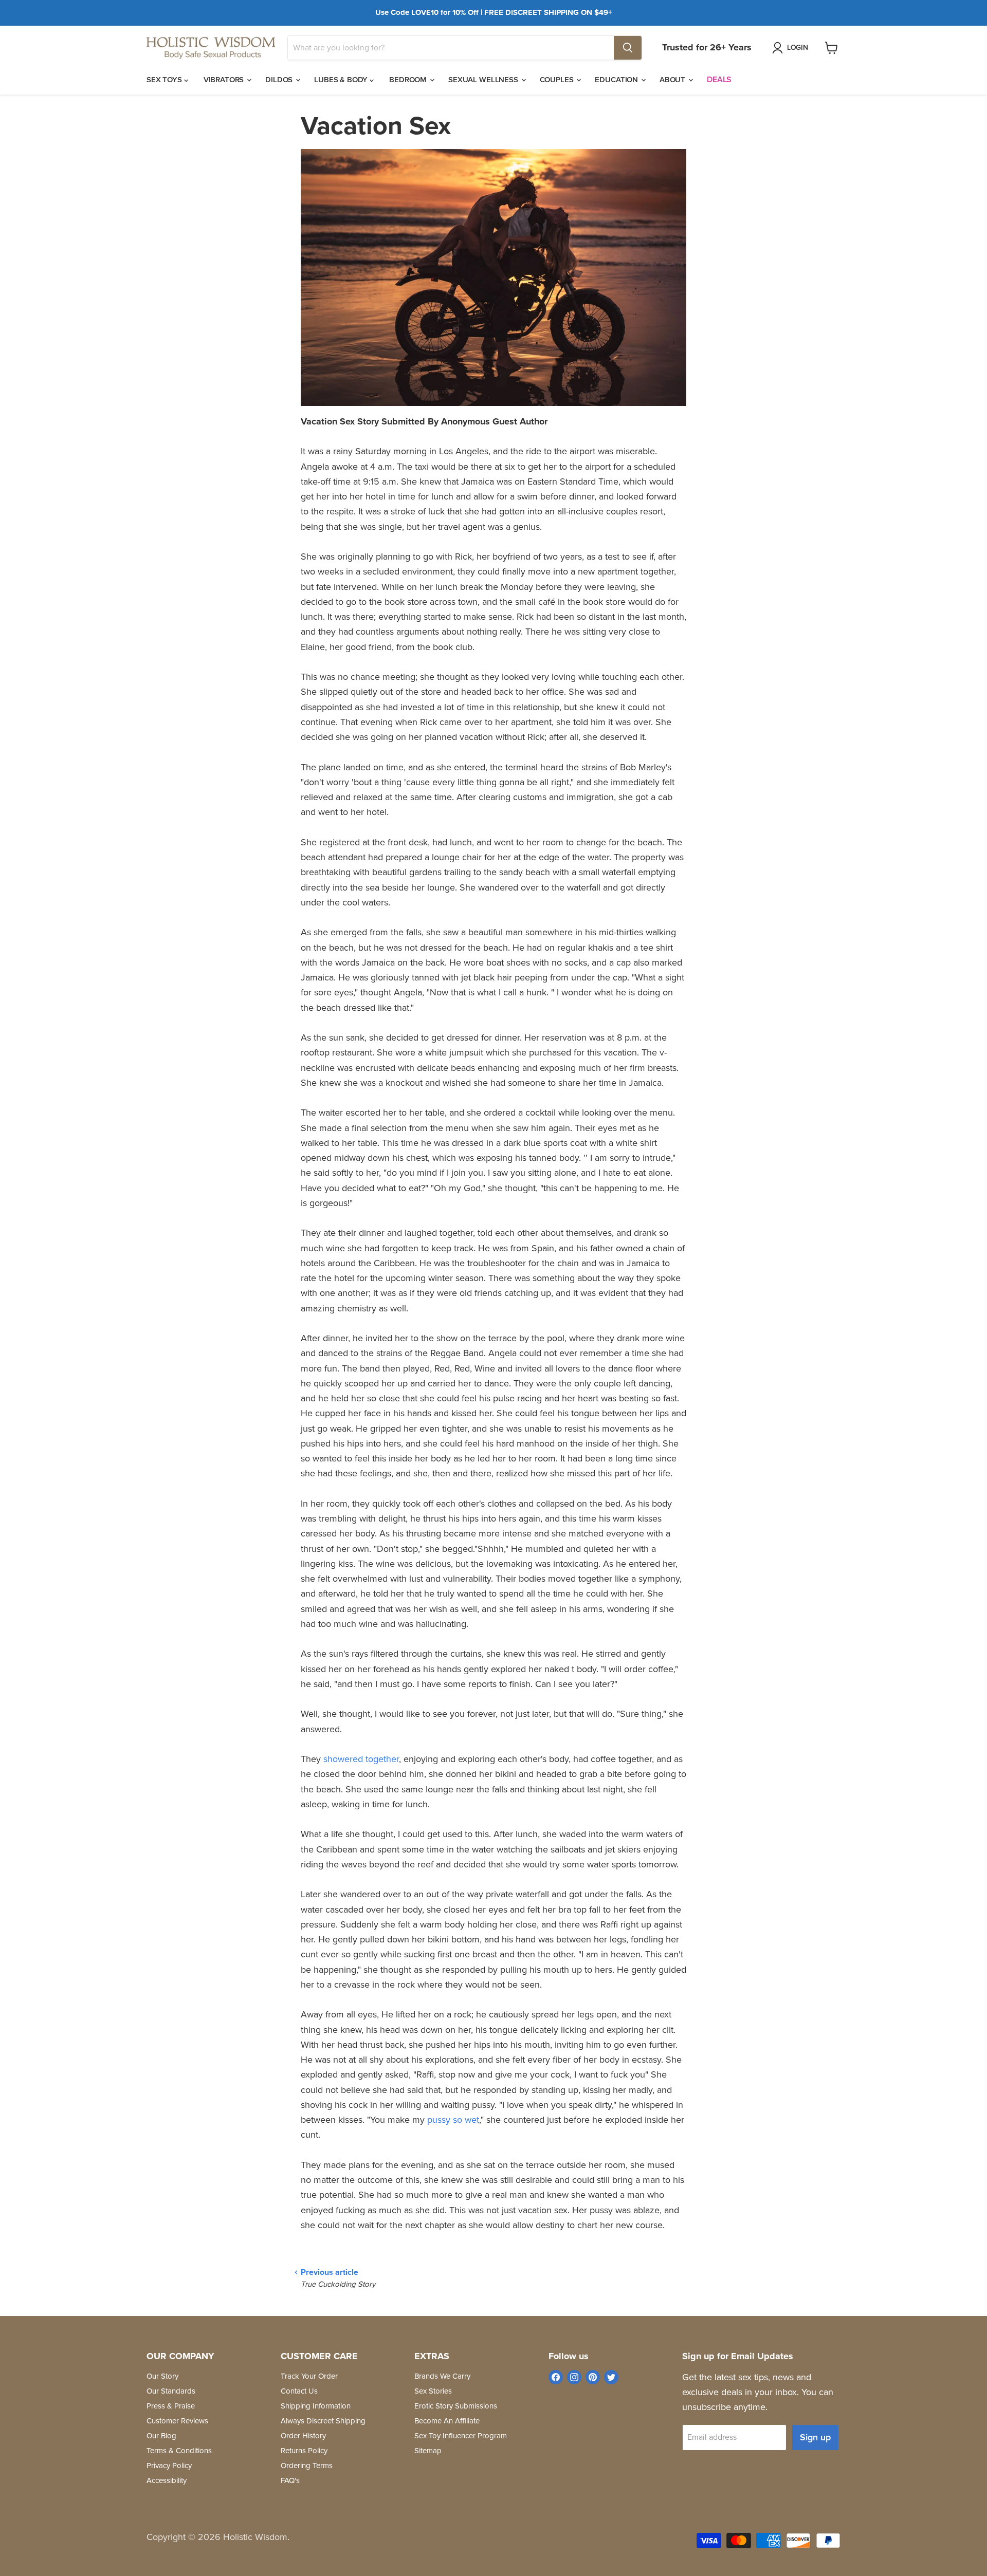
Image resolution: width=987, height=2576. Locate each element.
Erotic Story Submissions (456, 2406)
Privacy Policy (169, 2466)
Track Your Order (309, 2376)
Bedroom (409, 80)
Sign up (815, 2437)
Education (617, 80)
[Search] (628, 48)
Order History (303, 2436)
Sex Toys (165, 80)
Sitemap (428, 2451)
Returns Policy (304, 2451)
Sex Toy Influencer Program (461, 2436)
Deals (719, 79)
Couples (558, 80)
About (673, 80)
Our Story (162, 2376)
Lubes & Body (342, 80)
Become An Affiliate (447, 2421)
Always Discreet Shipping (323, 2421)
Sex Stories (433, 2391)
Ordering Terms (307, 2466)
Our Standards (171, 2391)
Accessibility (167, 2480)
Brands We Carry (442, 2376)
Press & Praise (171, 2406)
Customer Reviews (177, 2421)
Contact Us (299, 2391)
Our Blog (161, 2436)
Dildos (280, 80)
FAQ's (290, 2480)
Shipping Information (316, 2406)
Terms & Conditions (179, 2451)
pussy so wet (453, 2120)
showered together (361, 1759)
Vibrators (225, 80)
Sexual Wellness (484, 80)
